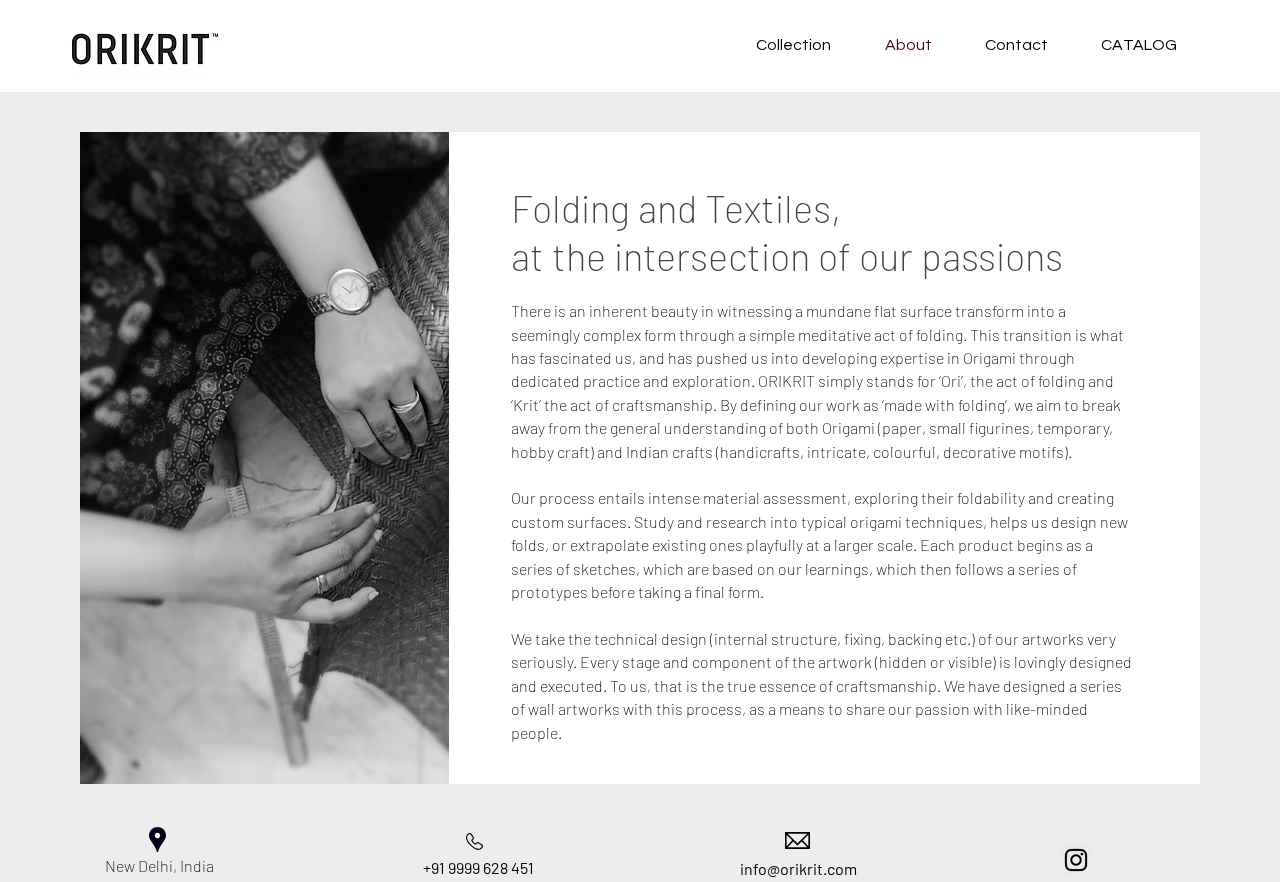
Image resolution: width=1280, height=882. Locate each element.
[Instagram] (1076, 860)
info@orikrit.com (798, 868)
